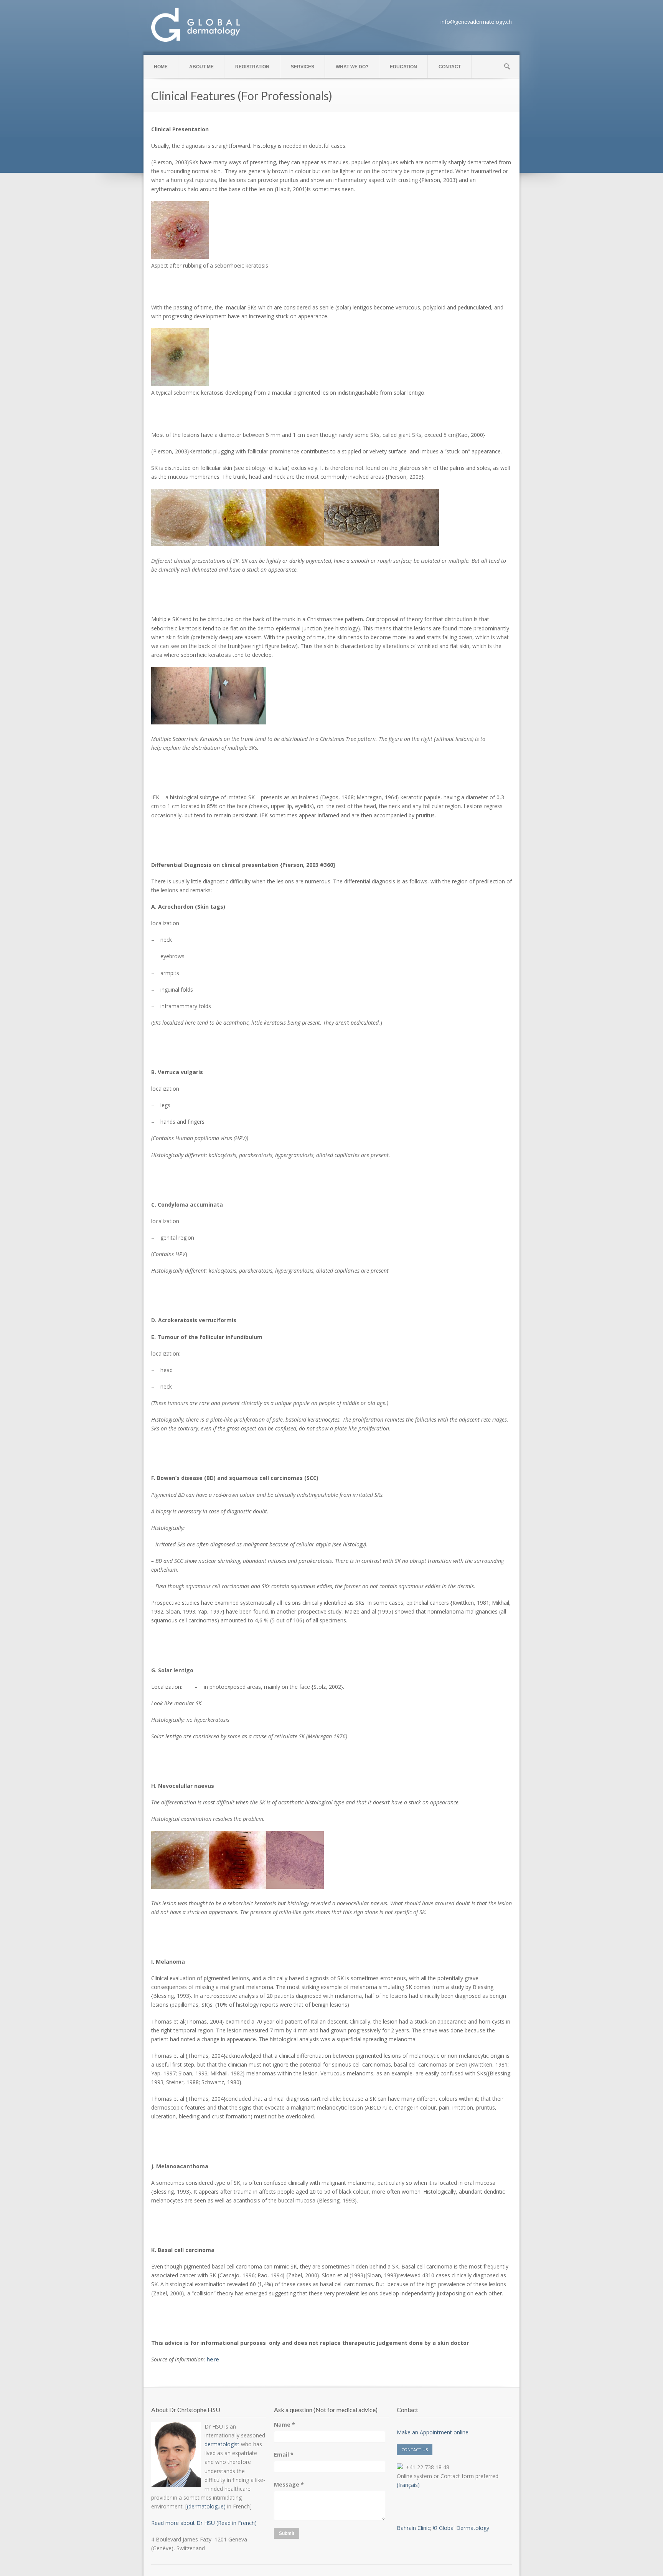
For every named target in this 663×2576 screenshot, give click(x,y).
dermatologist (222, 2444)
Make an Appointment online (433, 2432)
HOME (161, 67)
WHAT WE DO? (352, 67)
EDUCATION (403, 67)
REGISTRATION (252, 67)
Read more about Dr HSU (183, 2523)
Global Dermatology (464, 2528)
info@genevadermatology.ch (476, 22)
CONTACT (450, 67)
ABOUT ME (201, 67)
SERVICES (303, 67)
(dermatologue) (206, 2506)
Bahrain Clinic (413, 2528)
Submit (287, 2533)
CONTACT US (415, 2450)
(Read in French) (236, 2523)
